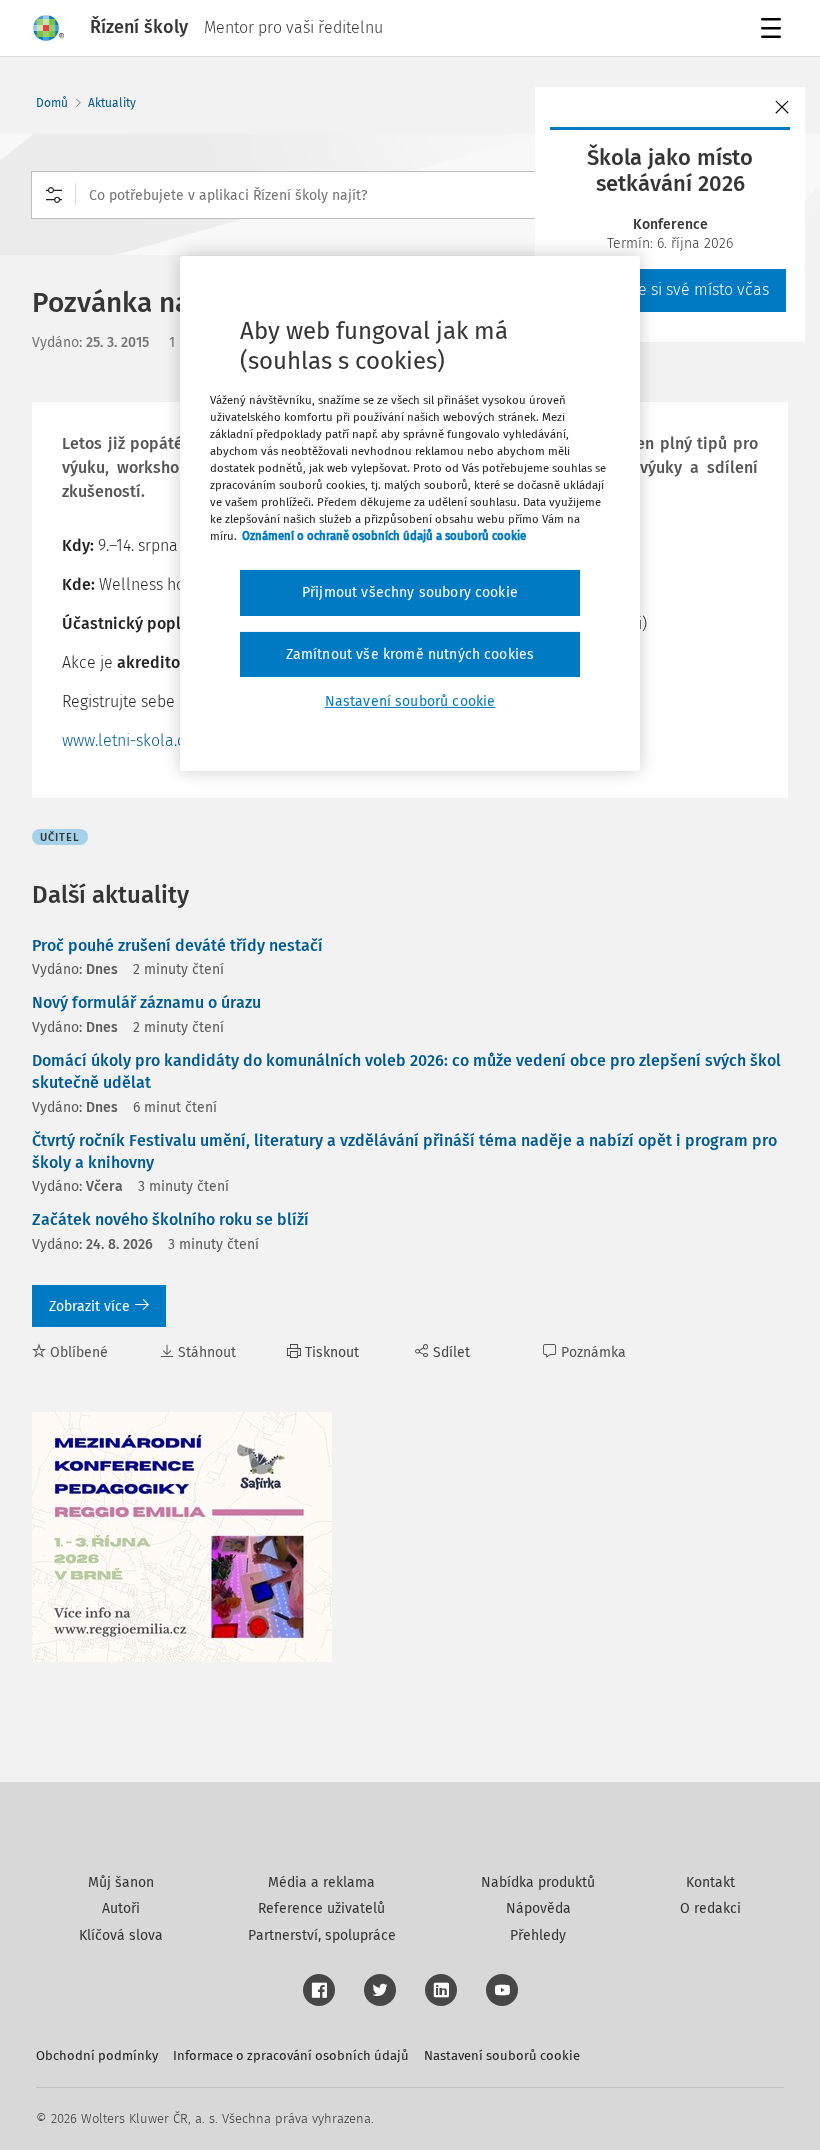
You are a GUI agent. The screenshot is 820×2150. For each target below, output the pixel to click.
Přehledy (538, 1935)
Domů (52, 103)
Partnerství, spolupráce (322, 1935)
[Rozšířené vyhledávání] (54, 195)
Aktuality (112, 103)
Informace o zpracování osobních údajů (291, 2055)
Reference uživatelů (321, 1908)
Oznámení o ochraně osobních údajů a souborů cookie (384, 536)
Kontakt (710, 1882)
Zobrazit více (89, 1306)
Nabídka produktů (538, 1882)
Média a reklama (321, 1882)
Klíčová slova (121, 1935)
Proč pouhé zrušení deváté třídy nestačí (177, 945)
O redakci (710, 1908)
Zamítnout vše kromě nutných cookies (410, 654)
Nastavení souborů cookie (502, 2055)
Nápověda (538, 1908)
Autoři (121, 1908)
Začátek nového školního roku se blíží (170, 1219)
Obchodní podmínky (97, 2055)
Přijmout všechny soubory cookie (410, 592)
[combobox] (410, 195)
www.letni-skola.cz (127, 740)
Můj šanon (121, 1882)
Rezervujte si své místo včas (670, 289)
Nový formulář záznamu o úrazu (146, 1002)
